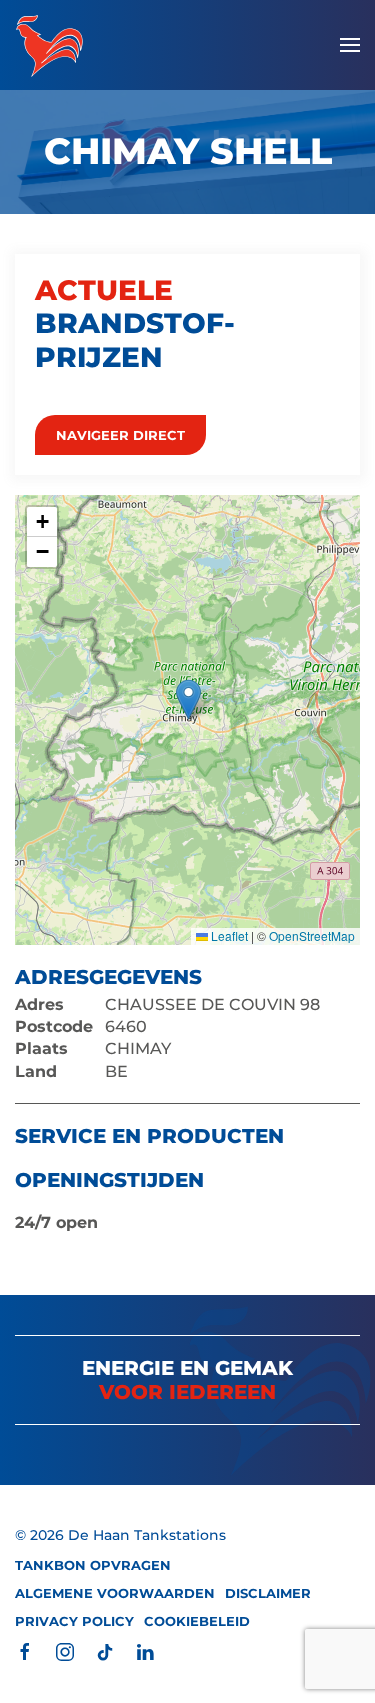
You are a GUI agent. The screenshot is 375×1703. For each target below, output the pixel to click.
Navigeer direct (120, 435)
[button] (350, 45)
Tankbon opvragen (93, 1565)
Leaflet (228, 935)
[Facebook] (25, 1650)
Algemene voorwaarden (115, 1593)
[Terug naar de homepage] (49, 45)
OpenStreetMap (312, 935)
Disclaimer (268, 1593)
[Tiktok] (105, 1650)
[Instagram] (65, 1650)
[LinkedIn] (145, 1650)
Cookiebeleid (197, 1621)
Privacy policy (74, 1621)
